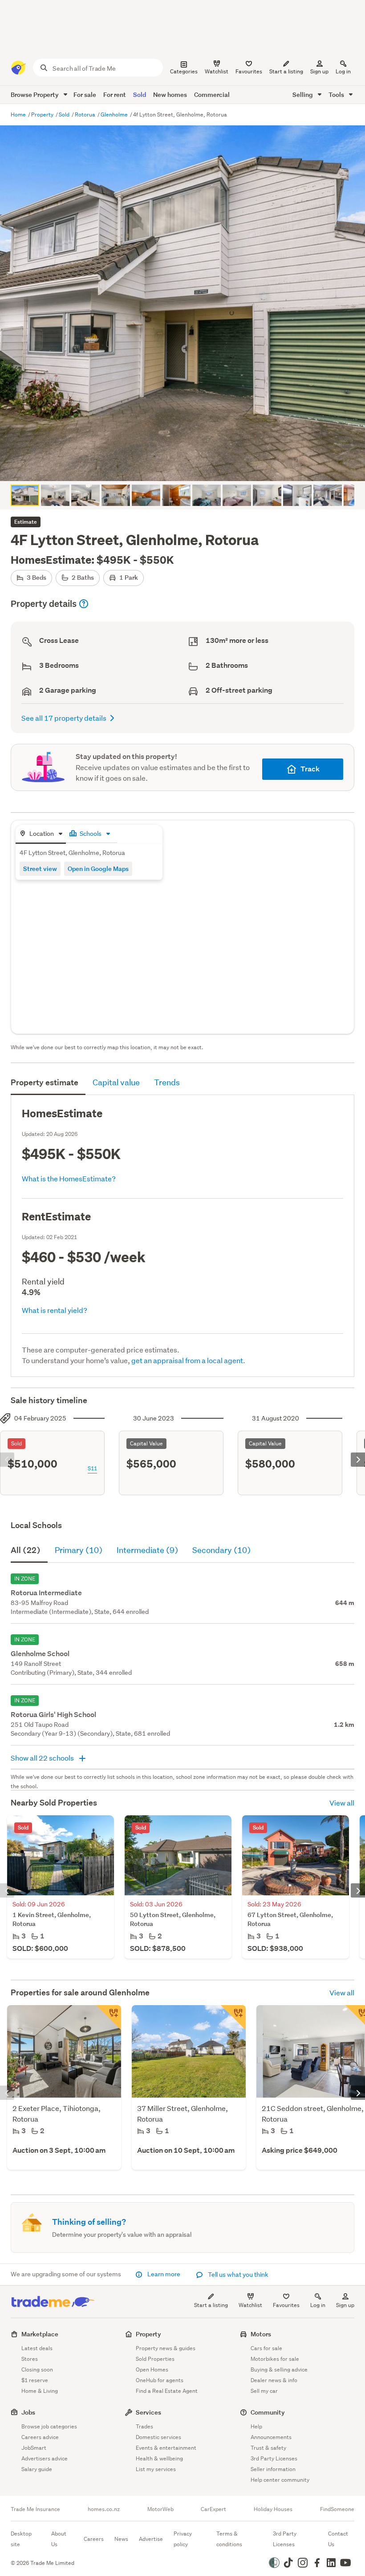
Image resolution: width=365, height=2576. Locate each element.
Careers (94, 2539)
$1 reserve (35, 2380)
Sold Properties (155, 2359)
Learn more (164, 2274)
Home (19, 114)
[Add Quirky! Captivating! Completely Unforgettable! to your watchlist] (109, 2018)
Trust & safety (268, 2448)
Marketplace (40, 2334)
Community (268, 2412)
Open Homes (152, 2369)
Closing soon (37, 2369)
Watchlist (250, 2305)
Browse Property (35, 94)
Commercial (212, 94)
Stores (30, 2359)
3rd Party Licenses (274, 2458)
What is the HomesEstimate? (69, 1178)
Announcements (271, 2437)
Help (256, 2426)
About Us (59, 2539)
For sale (85, 94)
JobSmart (34, 2448)
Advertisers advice (45, 2458)
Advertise (151, 2539)
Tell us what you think (237, 2275)
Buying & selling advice (279, 2369)
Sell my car (264, 2391)
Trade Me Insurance (35, 2509)
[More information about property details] (84, 604)
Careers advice (40, 2437)
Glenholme (115, 114)
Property (43, 114)
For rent (115, 94)
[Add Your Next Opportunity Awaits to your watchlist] (233, 2018)
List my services (156, 2469)
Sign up (319, 71)
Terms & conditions (229, 2539)
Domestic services (158, 2437)
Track (310, 769)
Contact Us (338, 2539)
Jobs (28, 2412)
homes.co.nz (104, 2509)
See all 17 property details (64, 718)
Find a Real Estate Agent (167, 2391)
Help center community (280, 2480)
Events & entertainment (166, 2448)
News (121, 2539)
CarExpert (213, 2509)
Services (148, 2412)
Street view (40, 869)
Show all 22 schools (43, 1758)
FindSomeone (337, 2509)
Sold (140, 94)
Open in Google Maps (98, 869)
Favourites (286, 2305)
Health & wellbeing (159, 2458)
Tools (337, 94)
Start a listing (211, 2305)
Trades (144, 2426)
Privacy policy (183, 2539)
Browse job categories (49, 2426)
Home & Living (40, 2391)
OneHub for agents (160, 2380)
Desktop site (21, 2539)
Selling (303, 94)
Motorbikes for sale (275, 2359)
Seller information (273, 2469)
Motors (261, 2334)
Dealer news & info (274, 2380)
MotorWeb (160, 2509)
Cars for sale (266, 2348)
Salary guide (37, 2469)
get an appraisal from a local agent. (188, 1360)
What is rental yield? (55, 1310)
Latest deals (37, 2348)
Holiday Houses (273, 2509)
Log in (343, 71)
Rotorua (86, 114)
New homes (170, 94)
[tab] (41, 834)
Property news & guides (166, 2348)
